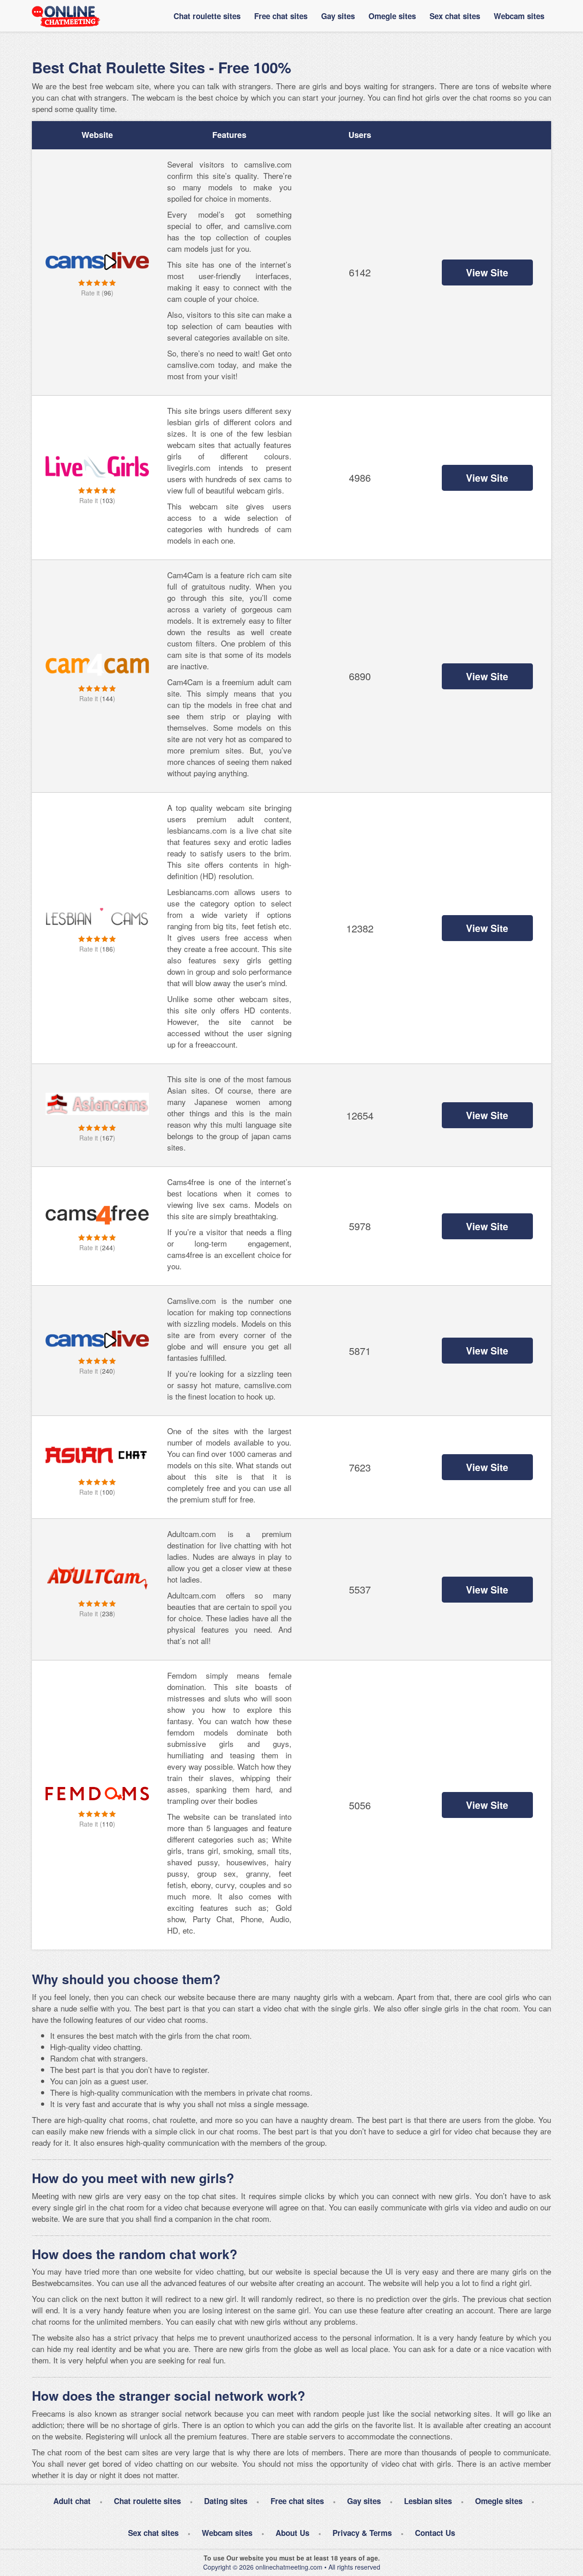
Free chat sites (281, 16)
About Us (292, 2533)
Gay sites (338, 16)
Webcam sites (519, 16)
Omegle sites (392, 16)
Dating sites (226, 2501)
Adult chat (72, 2501)
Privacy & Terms (362, 2533)
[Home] (66, 16)
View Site (487, 272)
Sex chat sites (455, 16)
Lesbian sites (428, 2501)
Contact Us (435, 2533)
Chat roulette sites (207, 16)
